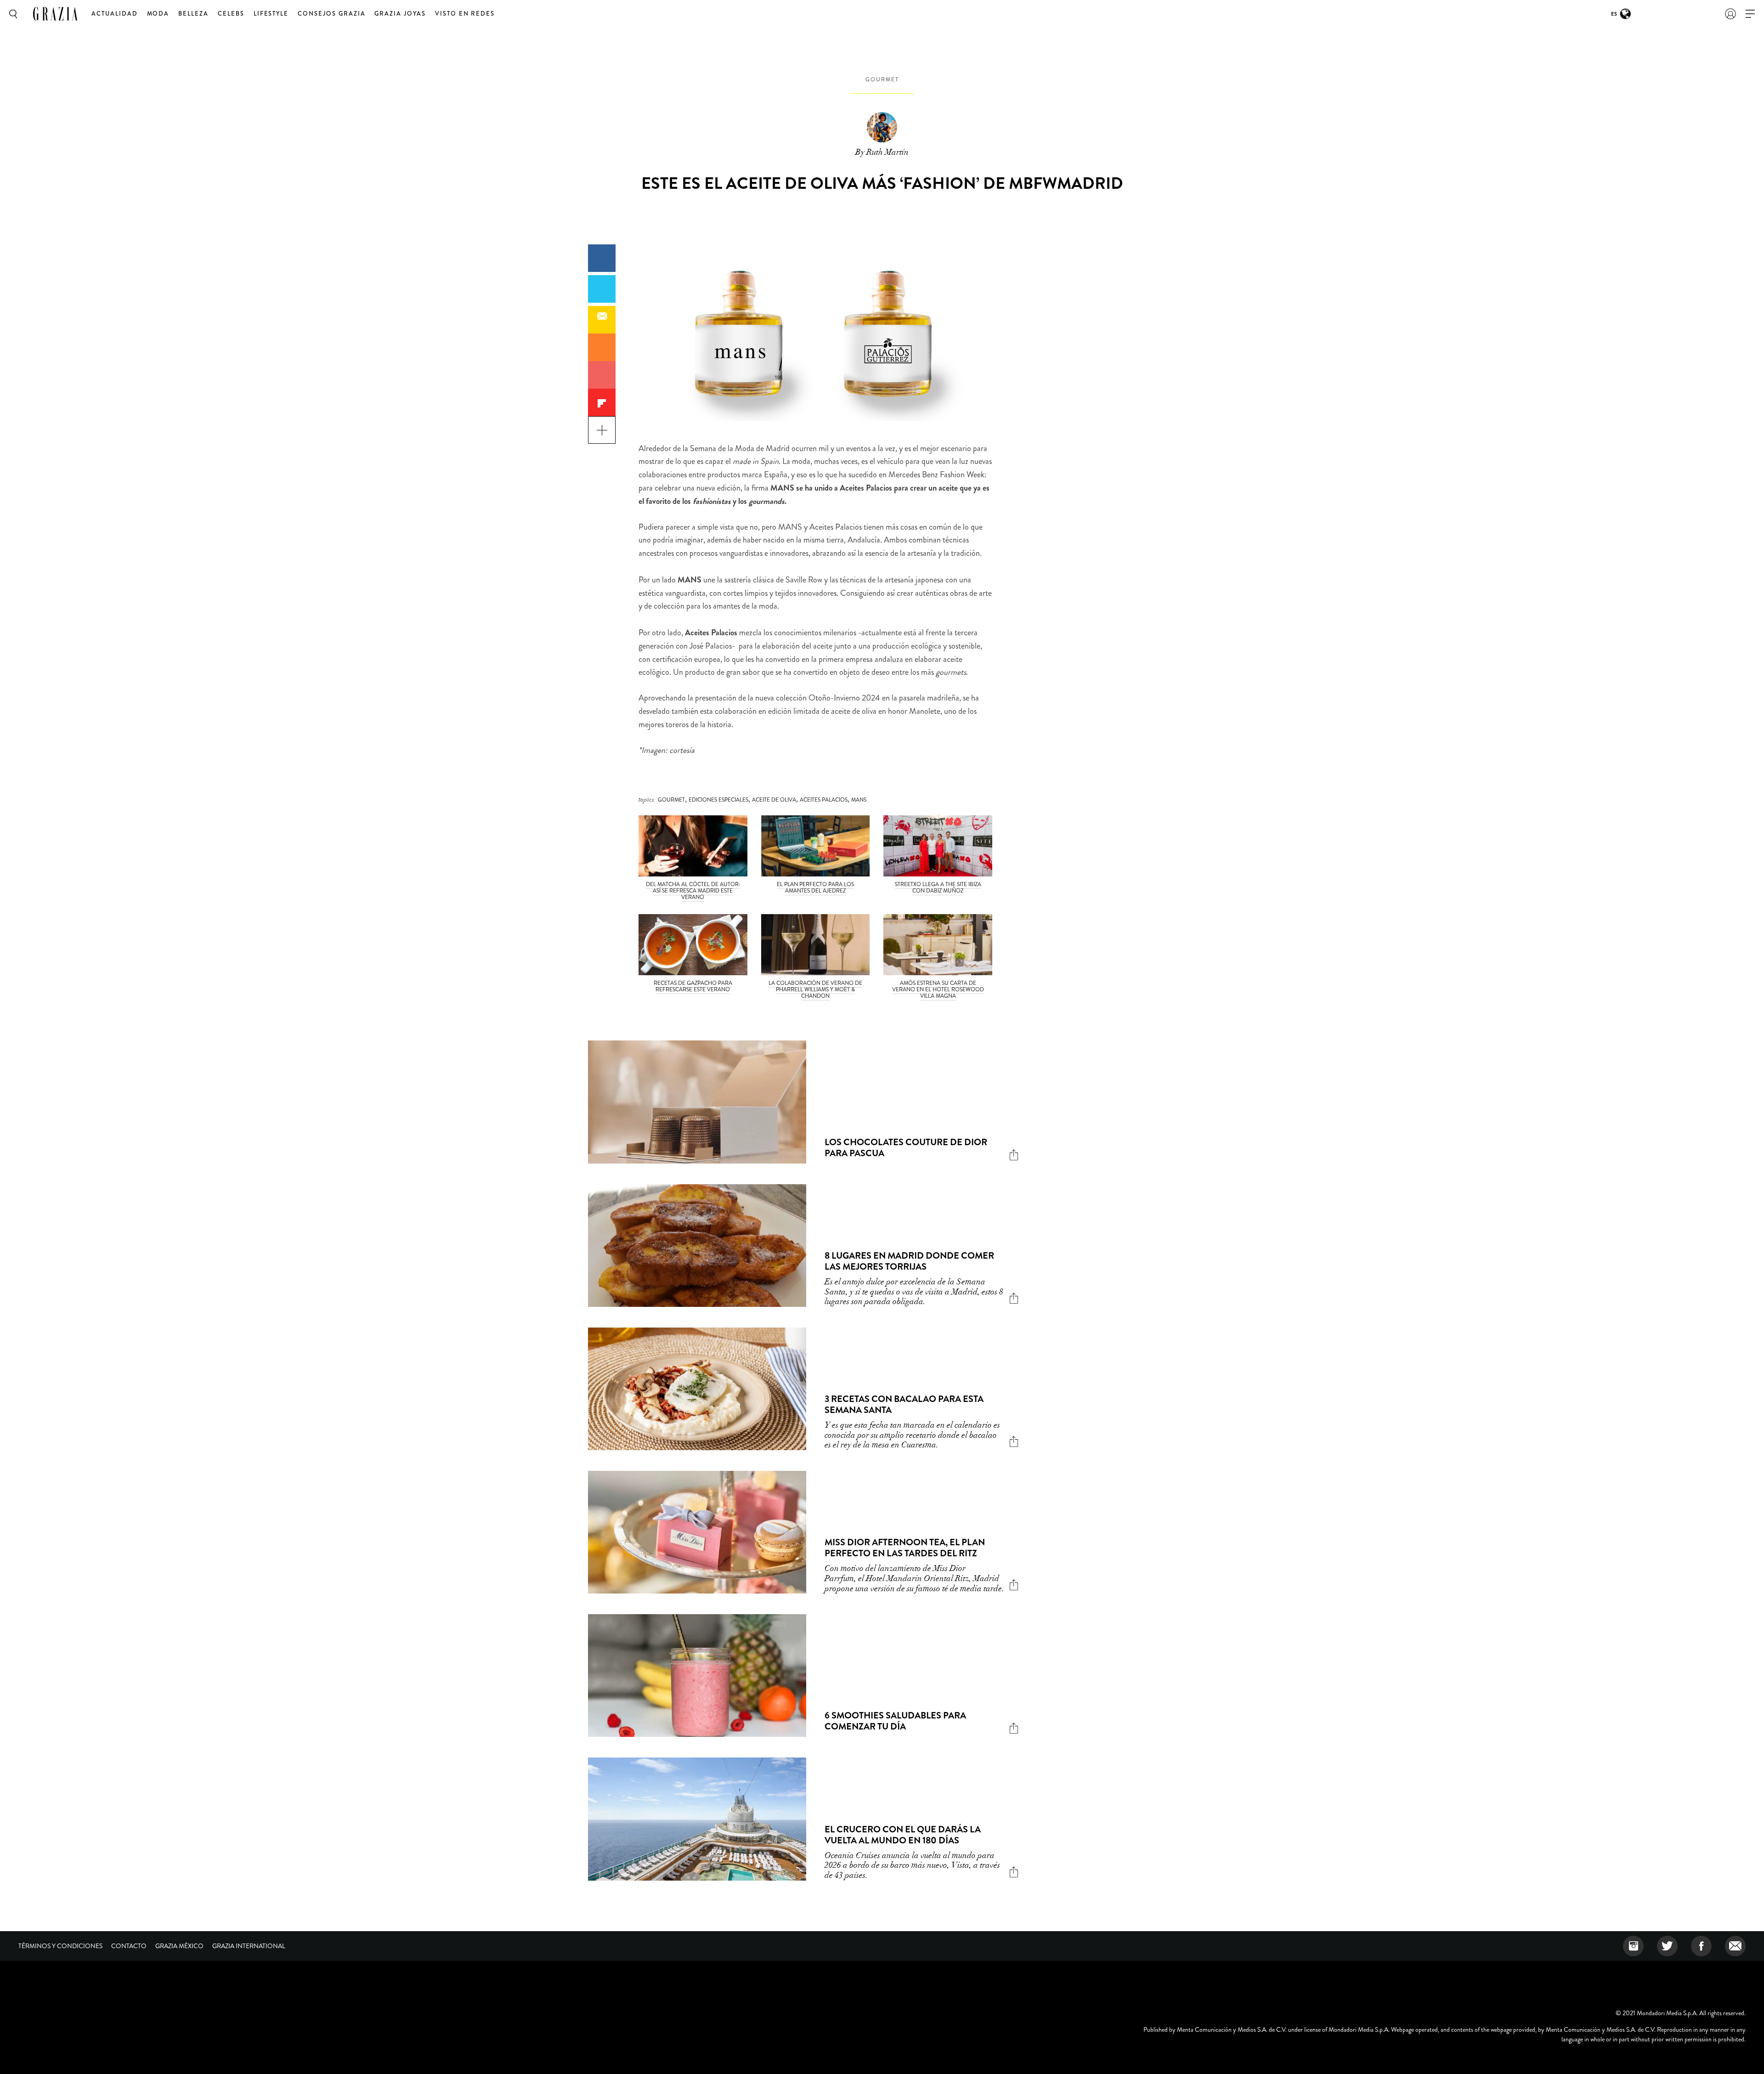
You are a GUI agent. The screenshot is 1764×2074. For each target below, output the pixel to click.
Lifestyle (271, 14)
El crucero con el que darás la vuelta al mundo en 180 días (903, 1835)
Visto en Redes (465, 14)
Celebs (231, 14)
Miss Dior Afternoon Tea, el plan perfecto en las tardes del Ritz (905, 1548)
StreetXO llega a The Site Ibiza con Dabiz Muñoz (938, 887)
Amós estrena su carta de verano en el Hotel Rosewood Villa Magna (938, 989)
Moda (158, 14)
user (1730, 14)
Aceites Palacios (824, 800)
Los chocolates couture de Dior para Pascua (906, 1148)
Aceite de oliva (774, 800)
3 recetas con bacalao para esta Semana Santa (904, 1404)
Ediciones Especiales (718, 800)
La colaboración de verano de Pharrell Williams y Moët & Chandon (815, 989)
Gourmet (882, 79)
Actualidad (115, 14)
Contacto (129, 1946)
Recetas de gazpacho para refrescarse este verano (693, 986)
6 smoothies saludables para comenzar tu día (895, 1721)
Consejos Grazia (331, 14)
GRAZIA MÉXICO (179, 1946)
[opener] (1750, 14)
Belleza (193, 14)
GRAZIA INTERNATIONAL (249, 1946)
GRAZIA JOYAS (400, 14)
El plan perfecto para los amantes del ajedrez (815, 887)
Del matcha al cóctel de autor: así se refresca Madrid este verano (693, 891)
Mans (859, 800)
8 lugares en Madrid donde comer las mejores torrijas (909, 1261)
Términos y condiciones (60, 1946)
